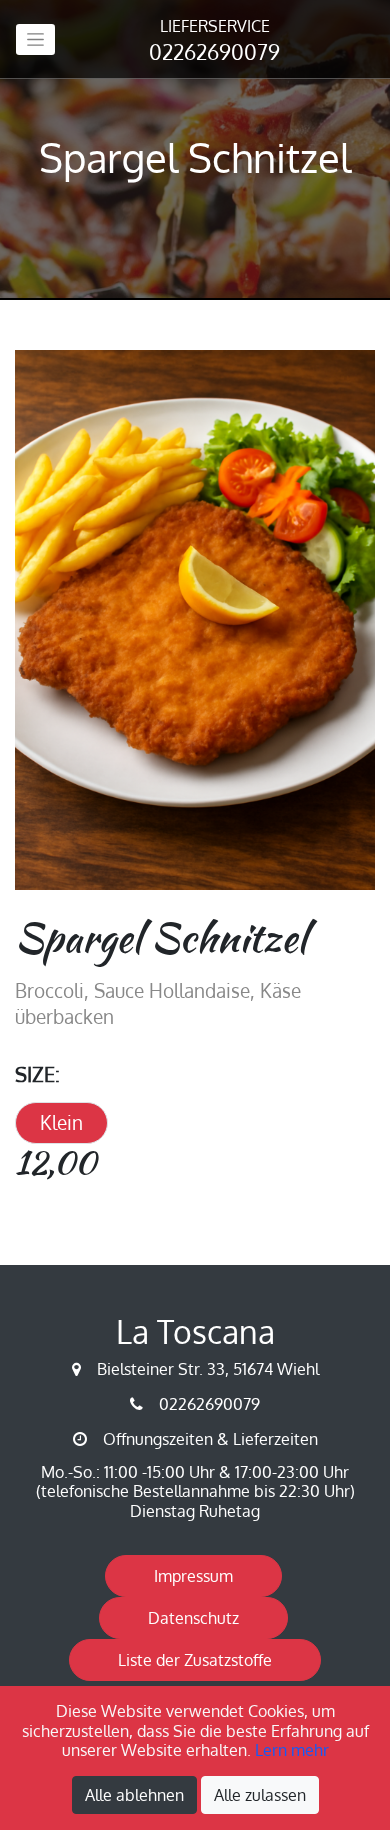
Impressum (193, 1576)
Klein (61, 1122)
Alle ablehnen (134, 1795)
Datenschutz (193, 1618)
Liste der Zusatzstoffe (195, 1660)
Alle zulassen (260, 1795)
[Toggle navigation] (35, 39)
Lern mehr (292, 1750)
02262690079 (214, 40)
